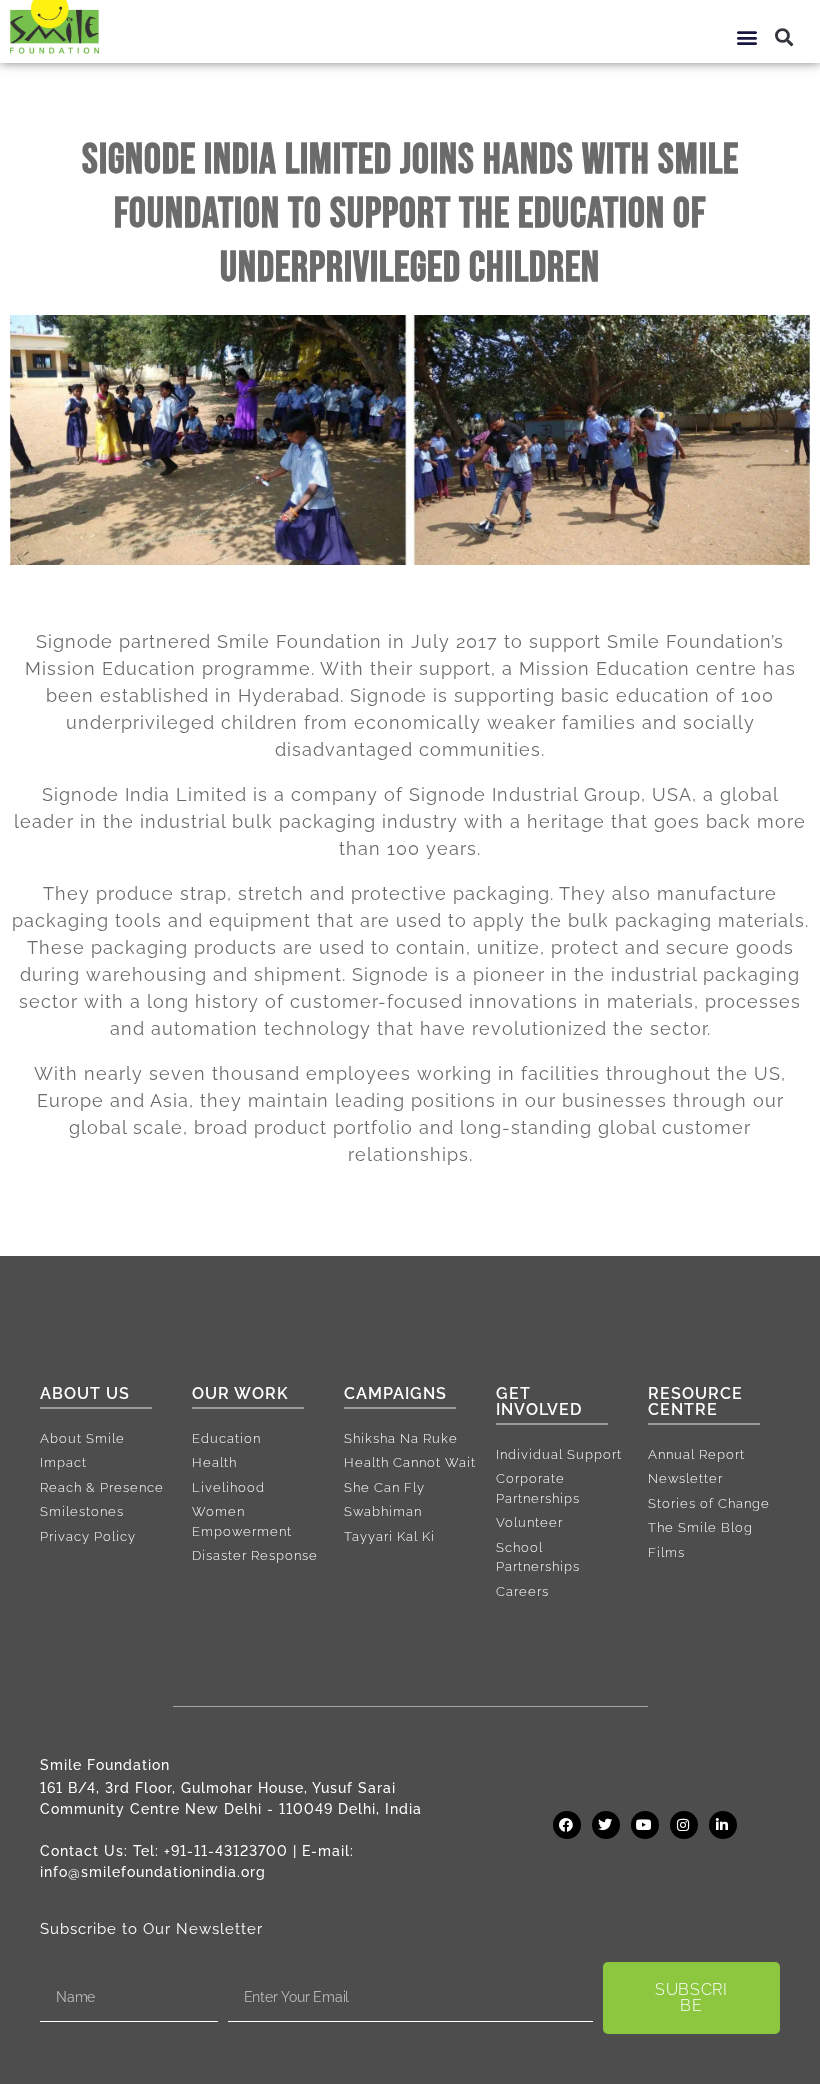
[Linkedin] (723, 1825)
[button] (748, 36)
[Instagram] (684, 1825)
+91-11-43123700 (226, 1851)
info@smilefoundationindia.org (153, 1872)
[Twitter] (606, 1825)
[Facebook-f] (567, 1825)
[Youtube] (645, 1825)
